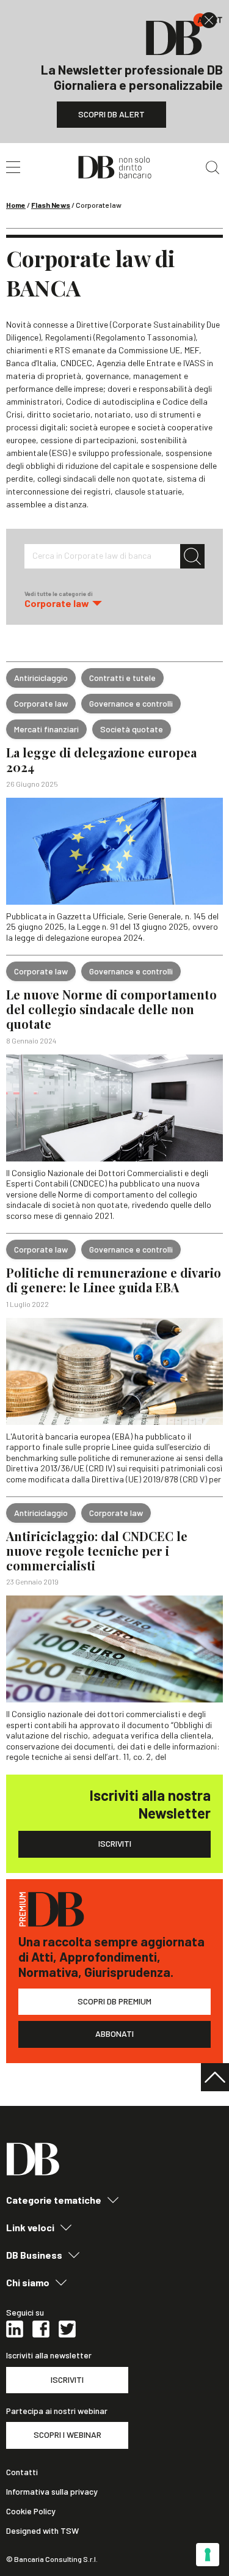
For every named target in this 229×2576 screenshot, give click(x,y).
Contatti (22, 2472)
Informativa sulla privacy (52, 2492)
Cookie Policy (31, 2511)
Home (16, 205)
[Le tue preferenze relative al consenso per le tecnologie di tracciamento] (208, 2555)
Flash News (51, 205)
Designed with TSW (42, 2531)
